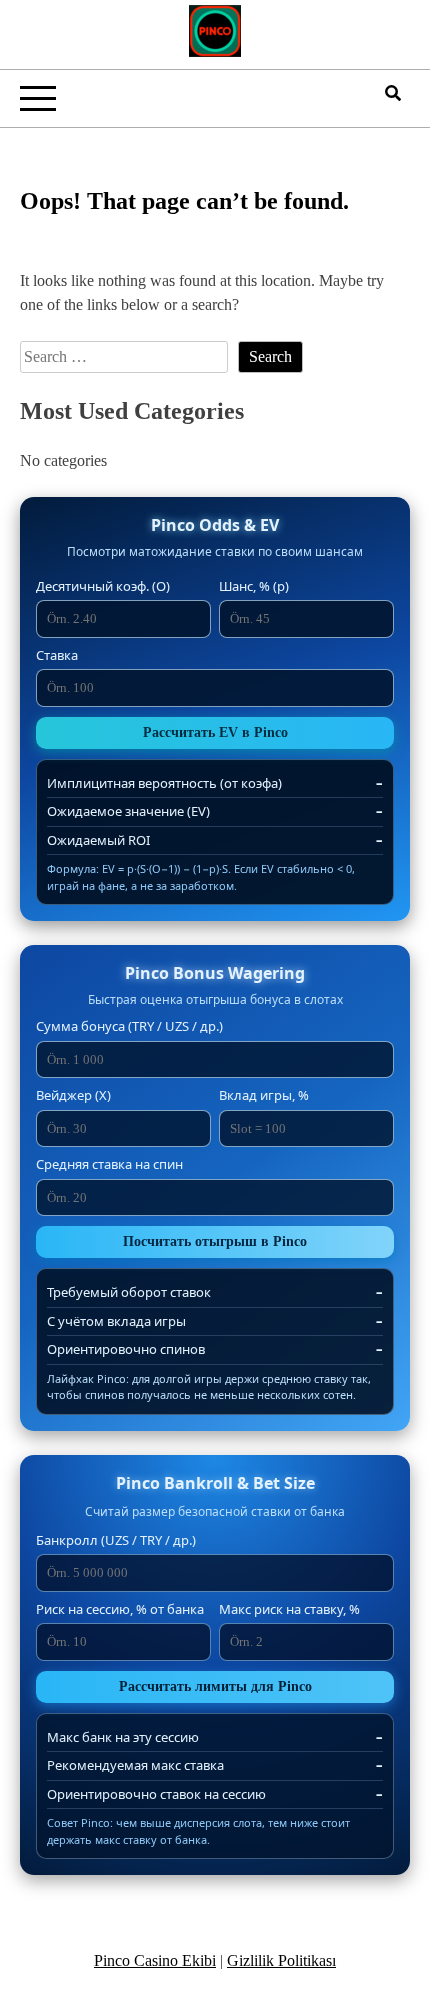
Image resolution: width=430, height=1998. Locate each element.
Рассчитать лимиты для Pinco (215, 1686)
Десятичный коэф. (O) (103, 586)
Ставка (57, 655)
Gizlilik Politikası (281, 1960)
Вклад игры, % (264, 1095)
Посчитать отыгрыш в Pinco (215, 1241)
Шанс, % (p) (254, 586)
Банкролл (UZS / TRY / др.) (116, 1540)
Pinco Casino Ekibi (155, 1960)
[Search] (393, 93)
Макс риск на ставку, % (289, 1609)
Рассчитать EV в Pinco (215, 732)
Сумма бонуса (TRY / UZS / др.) (129, 1026)
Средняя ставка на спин (109, 1164)
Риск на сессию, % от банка (120, 1609)
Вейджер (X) (73, 1095)
